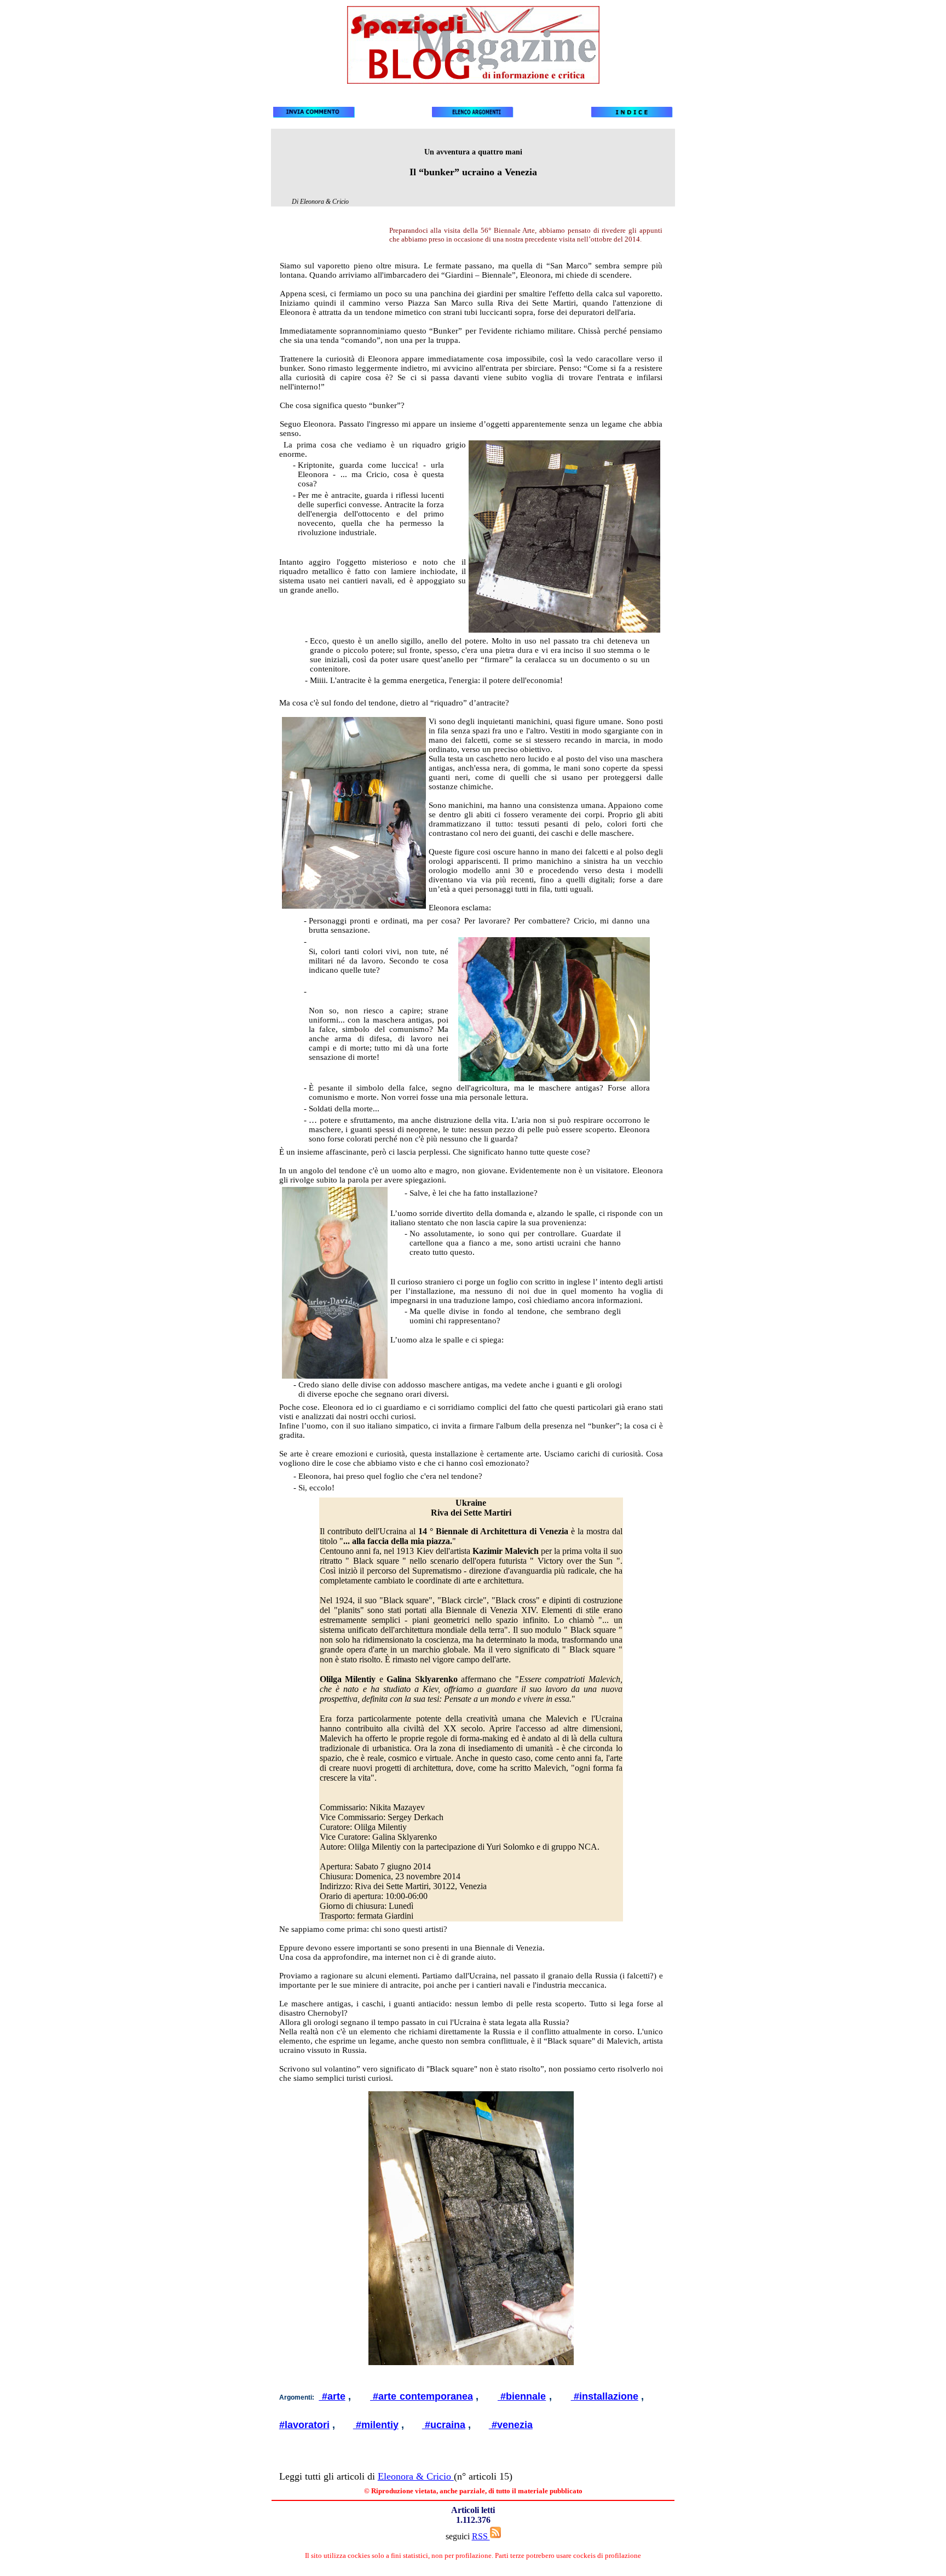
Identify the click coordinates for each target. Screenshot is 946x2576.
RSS (481, 2536)
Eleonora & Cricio (416, 2476)
